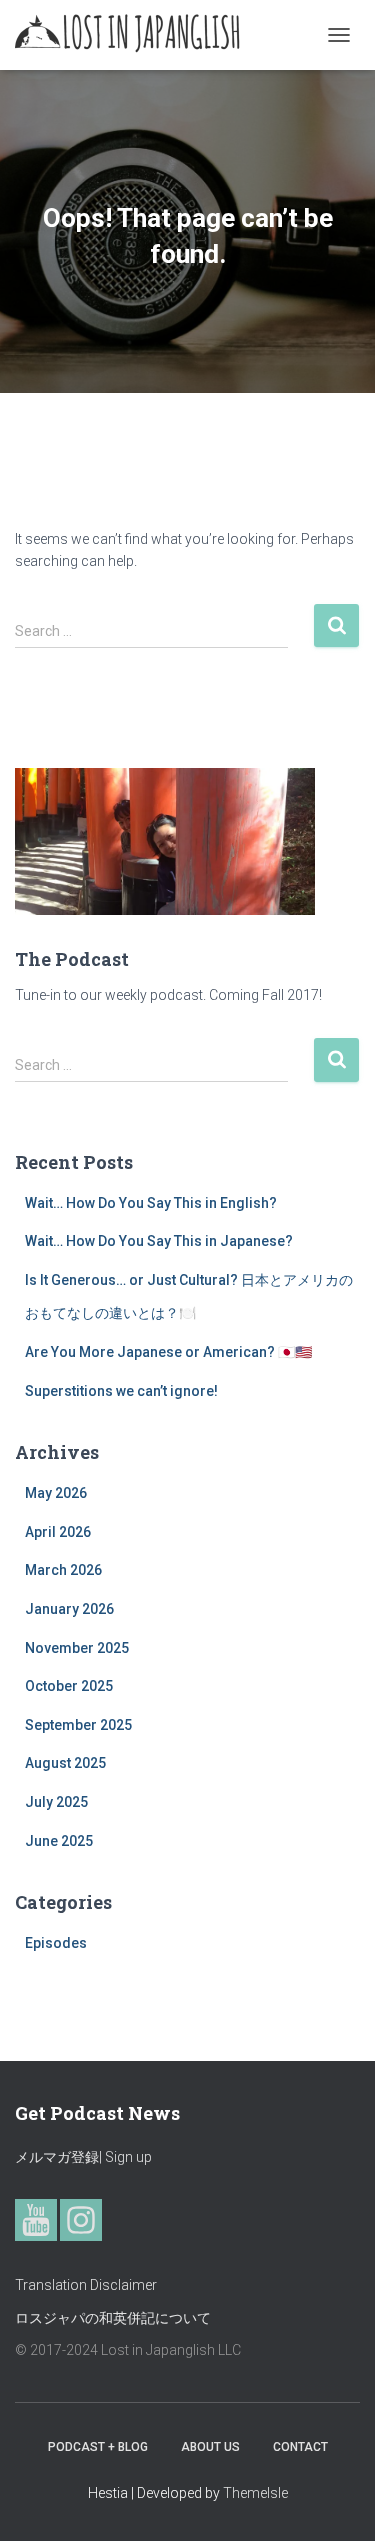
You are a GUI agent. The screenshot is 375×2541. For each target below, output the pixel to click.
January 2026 (69, 1609)
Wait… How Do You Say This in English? (151, 1203)
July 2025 (56, 1802)
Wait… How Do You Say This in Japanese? (159, 1241)
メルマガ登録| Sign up (83, 2157)
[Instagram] (81, 2220)
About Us (210, 2447)
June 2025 (59, 1841)
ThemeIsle (255, 2493)
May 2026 (56, 1493)
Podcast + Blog (98, 2447)
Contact (300, 2447)
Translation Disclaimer (86, 2285)
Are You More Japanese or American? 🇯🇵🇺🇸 (168, 1352)
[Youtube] (36, 2220)
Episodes (56, 1943)
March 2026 (63, 1570)
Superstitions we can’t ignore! (121, 1391)
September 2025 (78, 1725)
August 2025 (65, 1763)
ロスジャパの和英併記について (113, 2318)
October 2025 (69, 1686)
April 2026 (58, 1532)
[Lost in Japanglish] (135, 35)
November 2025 (77, 1648)
